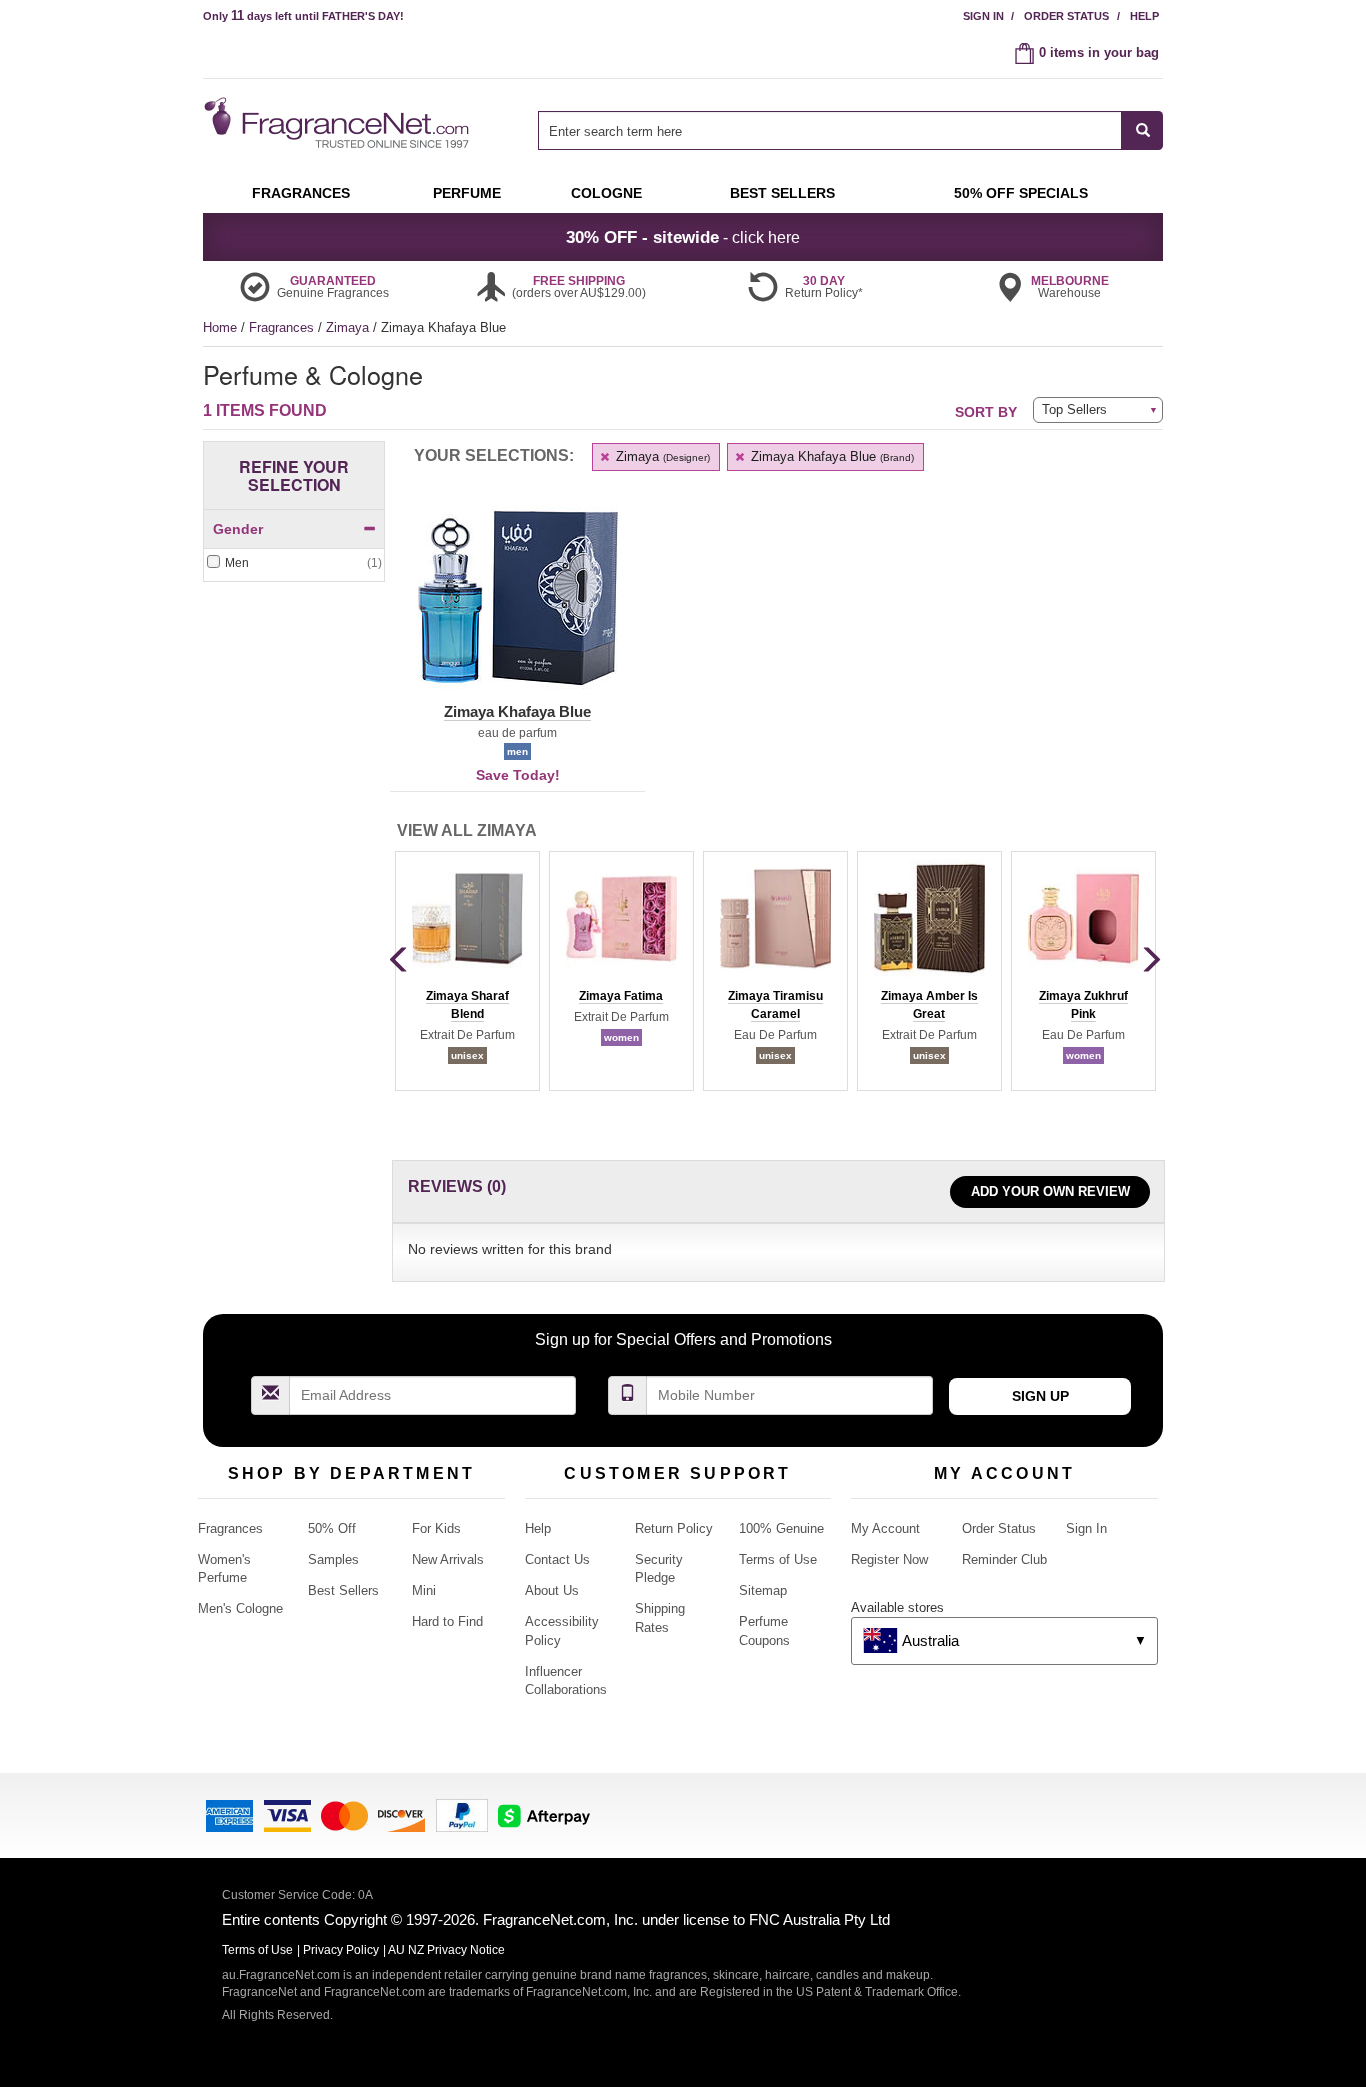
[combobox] (850, 130)
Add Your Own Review (1050, 1191)
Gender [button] (238, 529)
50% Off (332, 1528)
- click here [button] (683, 237)
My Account (885, 1528)
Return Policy (674, 1528)
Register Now (889, 1559)
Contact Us (557, 1559)
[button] (517, 610)
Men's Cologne (240, 1608)
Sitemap (763, 1590)
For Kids (436, 1528)
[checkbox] (294, 563)
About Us (552, 1590)
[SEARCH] (1142, 130)
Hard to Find (447, 1621)
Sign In (983, 16)
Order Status (1066, 16)
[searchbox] (830, 130)
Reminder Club (1004, 1559)
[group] (467, 971)
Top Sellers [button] (1074, 409)
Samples (333, 1559)
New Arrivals (448, 1559)
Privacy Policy (341, 1950)
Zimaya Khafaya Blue (830, 456)
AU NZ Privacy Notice (446, 1950)
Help (1144, 16)
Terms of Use (778, 1559)
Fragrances (283, 327)
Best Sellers (343, 1590)
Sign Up (1040, 1396)
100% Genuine (781, 1528)
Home (220, 327)
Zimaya (349, 327)
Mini (424, 1590)
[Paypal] (462, 1814)
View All (467, 830)
